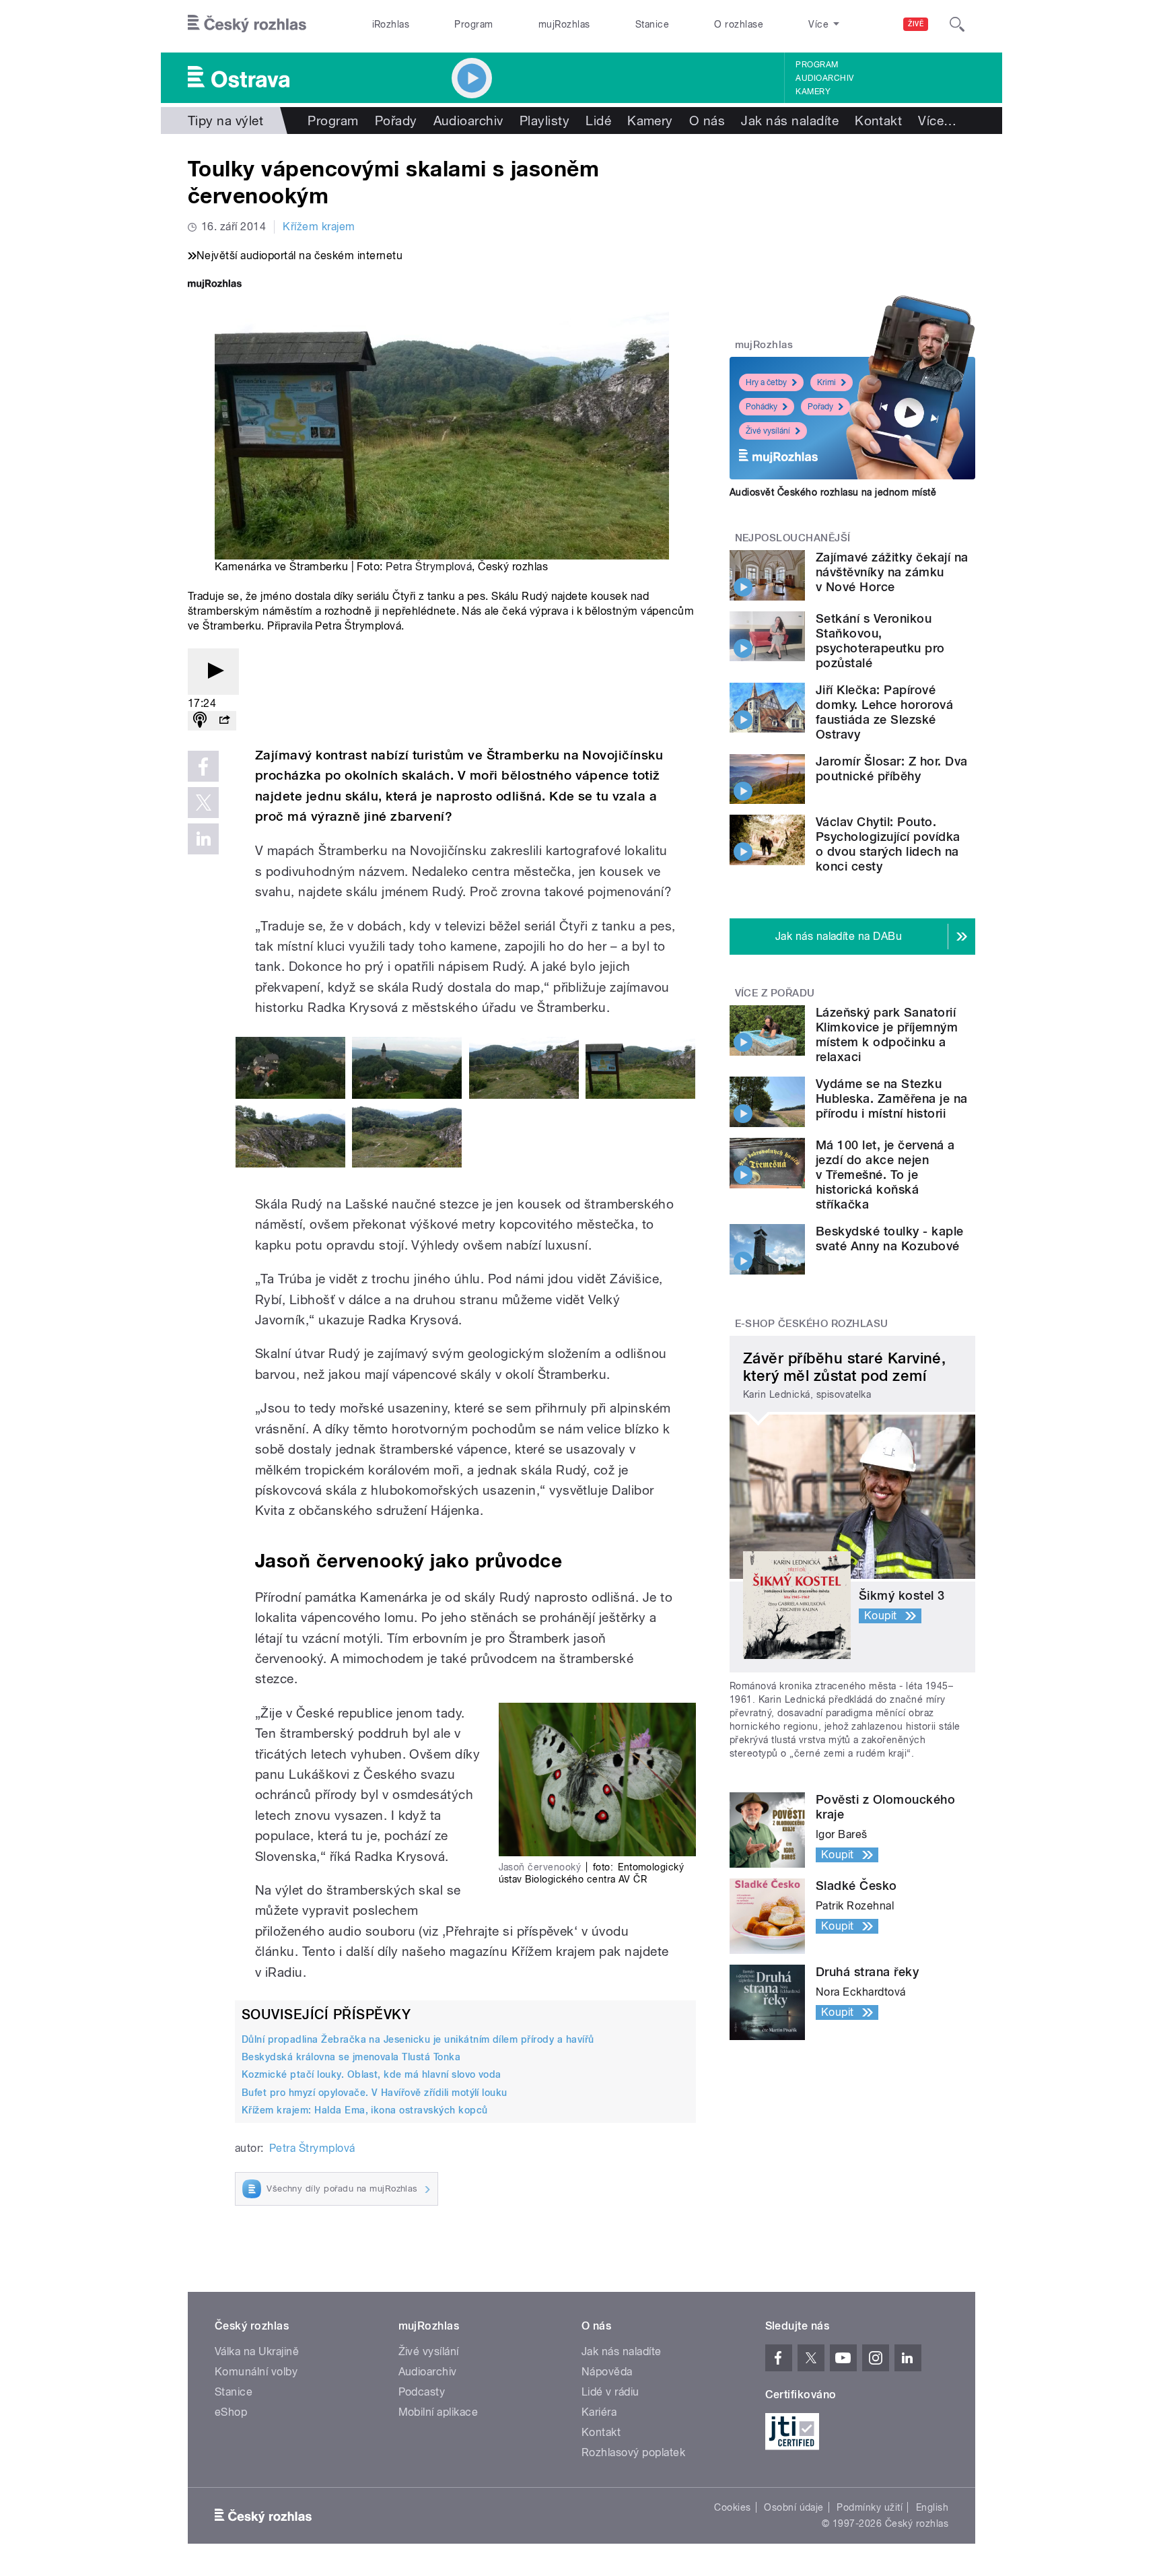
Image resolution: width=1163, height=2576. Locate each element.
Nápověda (607, 2372)
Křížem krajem (319, 227)
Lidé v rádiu (610, 2392)
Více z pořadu (775, 993)
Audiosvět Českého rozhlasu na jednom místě (833, 492)
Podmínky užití (870, 2507)
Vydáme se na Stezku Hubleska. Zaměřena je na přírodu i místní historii (892, 1098)
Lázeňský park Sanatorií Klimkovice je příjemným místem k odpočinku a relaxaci (887, 1035)
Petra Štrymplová (429, 567)
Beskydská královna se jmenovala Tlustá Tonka (351, 2057)
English (932, 2507)
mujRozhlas (564, 24)
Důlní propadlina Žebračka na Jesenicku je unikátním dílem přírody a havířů (418, 2039)
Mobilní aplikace (438, 2412)
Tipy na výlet (225, 121)
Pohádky (762, 407)
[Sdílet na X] (203, 803)
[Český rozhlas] (247, 24)
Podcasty (422, 2392)
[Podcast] (200, 721)
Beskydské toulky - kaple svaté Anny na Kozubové (890, 1239)
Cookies (732, 2507)
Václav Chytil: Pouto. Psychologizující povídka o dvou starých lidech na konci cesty (888, 844)
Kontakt (878, 121)
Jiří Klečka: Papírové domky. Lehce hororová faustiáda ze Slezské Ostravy (884, 712)
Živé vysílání (768, 431)
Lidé (598, 121)
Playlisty (544, 121)
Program (473, 24)
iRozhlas (391, 24)
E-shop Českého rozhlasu (812, 1324)
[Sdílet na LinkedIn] (203, 839)
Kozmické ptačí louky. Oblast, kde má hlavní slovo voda (372, 2074)
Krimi (826, 382)
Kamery (813, 92)
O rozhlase (739, 24)
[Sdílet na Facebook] (203, 766)
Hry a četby (766, 382)
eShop (231, 2412)
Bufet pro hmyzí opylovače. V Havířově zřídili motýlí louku (375, 2093)
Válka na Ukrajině (257, 2351)
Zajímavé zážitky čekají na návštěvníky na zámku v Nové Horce (892, 572)
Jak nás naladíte (790, 121)
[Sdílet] (224, 721)
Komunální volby (256, 2372)
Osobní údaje (794, 2507)
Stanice (652, 24)
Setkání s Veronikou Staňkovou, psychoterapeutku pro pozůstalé (880, 641)
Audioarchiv (824, 78)
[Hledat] (957, 24)
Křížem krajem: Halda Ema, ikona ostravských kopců (365, 2110)
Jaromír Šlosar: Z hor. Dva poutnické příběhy (891, 769)
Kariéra (599, 2412)
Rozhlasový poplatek (633, 2452)
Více (937, 121)
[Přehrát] (213, 672)
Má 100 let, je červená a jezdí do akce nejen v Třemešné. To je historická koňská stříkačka (885, 1175)
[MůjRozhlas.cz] (215, 285)
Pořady (396, 121)
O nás (707, 121)
